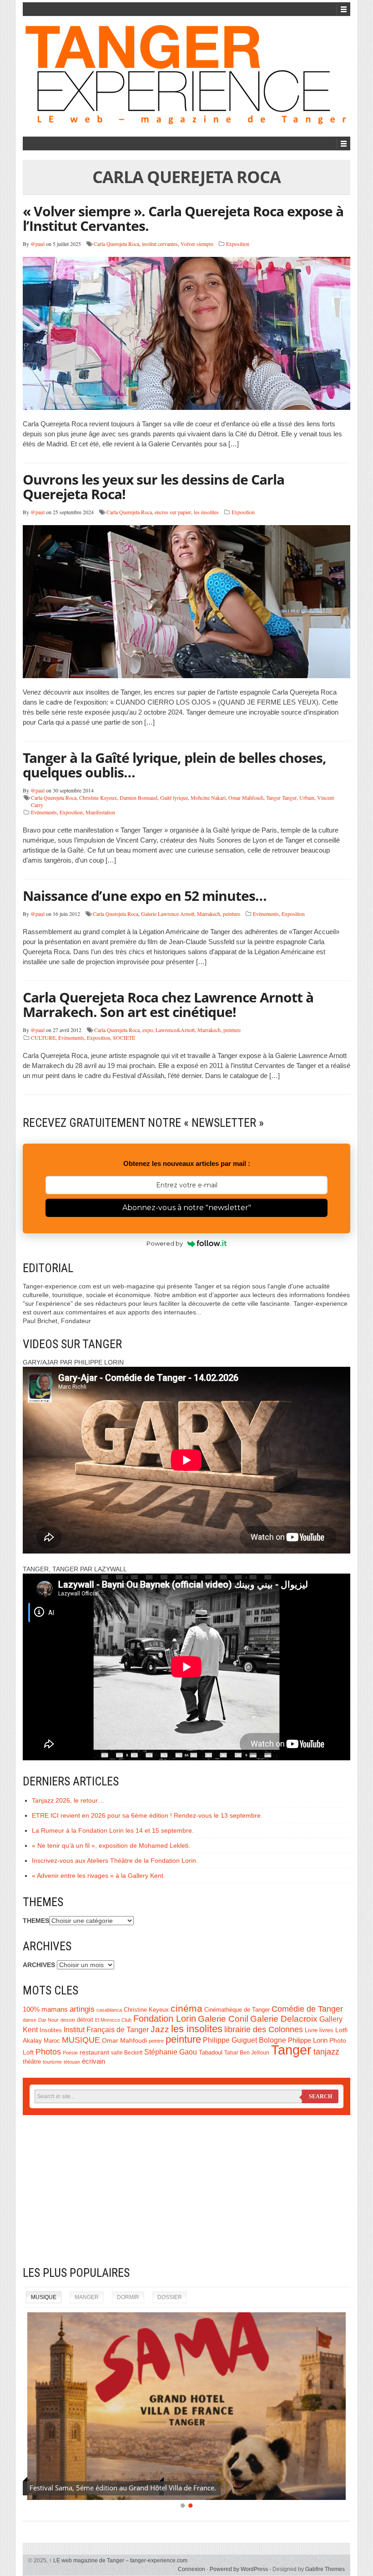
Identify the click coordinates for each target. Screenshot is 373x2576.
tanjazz (326, 2052)
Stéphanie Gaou (171, 2052)
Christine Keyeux (98, 797)
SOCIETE (124, 1038)
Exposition (238, 244)
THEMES (36, 1921)
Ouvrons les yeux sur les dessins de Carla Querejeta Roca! (154, 487)
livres (326, 2030)
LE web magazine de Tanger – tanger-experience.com (118, 2561)
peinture (232, 914)
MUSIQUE (81, 2040)
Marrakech (209, 914)
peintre (156, 2041)
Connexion (192, 2569)
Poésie (70, 2053)
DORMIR (128, 2297)
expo (148, 1030)
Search (320, 2096)
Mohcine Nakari (208, 797)
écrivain (93, 2061)
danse (30, 2020)
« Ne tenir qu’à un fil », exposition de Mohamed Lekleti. (111, 1845)
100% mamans (45, 2009)
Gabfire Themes (325, 2569)
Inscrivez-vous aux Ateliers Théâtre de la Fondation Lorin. (115, 1860)
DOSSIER (170, 2297)
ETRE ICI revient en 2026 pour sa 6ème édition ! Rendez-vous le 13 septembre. (147, 1815)
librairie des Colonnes (264, 2029)
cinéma (186, 2009)
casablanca (109, 2010)
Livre (311, 2030)
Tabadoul (211, 2053)
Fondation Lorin (165, 2019)
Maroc (52, 2041)
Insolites (51, 2030)
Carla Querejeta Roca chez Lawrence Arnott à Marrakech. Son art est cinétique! (168, 1004)
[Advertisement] (186, 2190)
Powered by (165, 1243)
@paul (38, 244)
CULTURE (43, 1038)
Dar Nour (48, 2020)
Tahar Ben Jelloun (247, 2053)
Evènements (44, 812)
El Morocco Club (113, 2020)
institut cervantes (160, 244)
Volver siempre (197, 244)
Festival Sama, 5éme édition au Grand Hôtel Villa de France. (123, 2488)
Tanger (291, 2050)
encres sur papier (173, 512)
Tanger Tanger (281, 797)
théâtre (32, 2062)
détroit (85, 2020)
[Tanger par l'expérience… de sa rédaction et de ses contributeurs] (186, 75)
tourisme (52, 2062)
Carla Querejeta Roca (116, 244)
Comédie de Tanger (307, 2009)
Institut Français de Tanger (106, 2029)
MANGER (87, 2297)
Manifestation (100, 812)
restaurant (94, 2052)
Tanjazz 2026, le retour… (68, 1800)
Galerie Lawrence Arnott (168, 914)
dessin (68, 2020)
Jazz (160, 2029)
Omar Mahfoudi (246, 797)
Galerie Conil (223, 2019)
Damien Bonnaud (139, 797)
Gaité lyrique (174, 797)
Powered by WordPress (239, 2569)
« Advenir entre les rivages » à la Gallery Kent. (98, 1876)
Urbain (307, 797)
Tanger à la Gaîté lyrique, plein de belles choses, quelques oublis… (174, 765)
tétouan (72, 2062)
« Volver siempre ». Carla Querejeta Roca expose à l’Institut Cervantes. (183, 218)
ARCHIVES (39, 1965)
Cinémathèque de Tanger (237, 2010)
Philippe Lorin (308, 2040)
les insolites (206, 512)
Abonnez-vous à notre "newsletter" (187, 1208)
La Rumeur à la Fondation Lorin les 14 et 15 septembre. (113, 1830)
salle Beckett (127, 2053)
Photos (48, 2052)
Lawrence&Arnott (175, 1030)
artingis (82, 2009)
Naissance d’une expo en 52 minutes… (145, 896)
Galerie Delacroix (284, 2019)
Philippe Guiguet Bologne (244, 2040)
